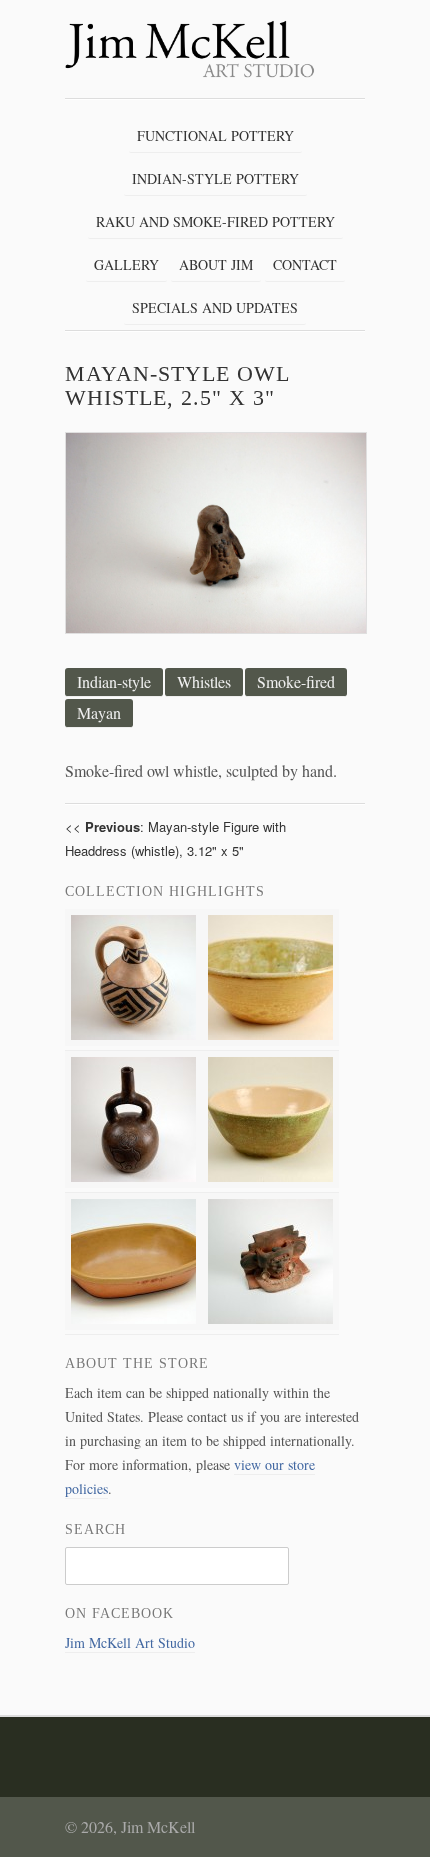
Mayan (99, 712)
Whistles (204, 681)
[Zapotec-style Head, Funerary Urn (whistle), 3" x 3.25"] (270, 1325)
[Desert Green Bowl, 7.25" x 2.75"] (270, 1041)
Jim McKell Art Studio (130, 1642)
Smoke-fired (296, 681)
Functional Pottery (215, 135)
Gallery (126, 264)
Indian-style (114, 681)
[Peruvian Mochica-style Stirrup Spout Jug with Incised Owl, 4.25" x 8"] (133, 1183)
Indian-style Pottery (215, 178)
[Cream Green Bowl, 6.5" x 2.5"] (270, 1183)
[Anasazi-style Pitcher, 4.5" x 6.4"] (133, 1041)
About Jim (216, 264)
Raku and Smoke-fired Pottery (215, 221)
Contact (305, 264)
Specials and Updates (215, 307)
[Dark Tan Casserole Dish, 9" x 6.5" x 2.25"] (133, 1325)
